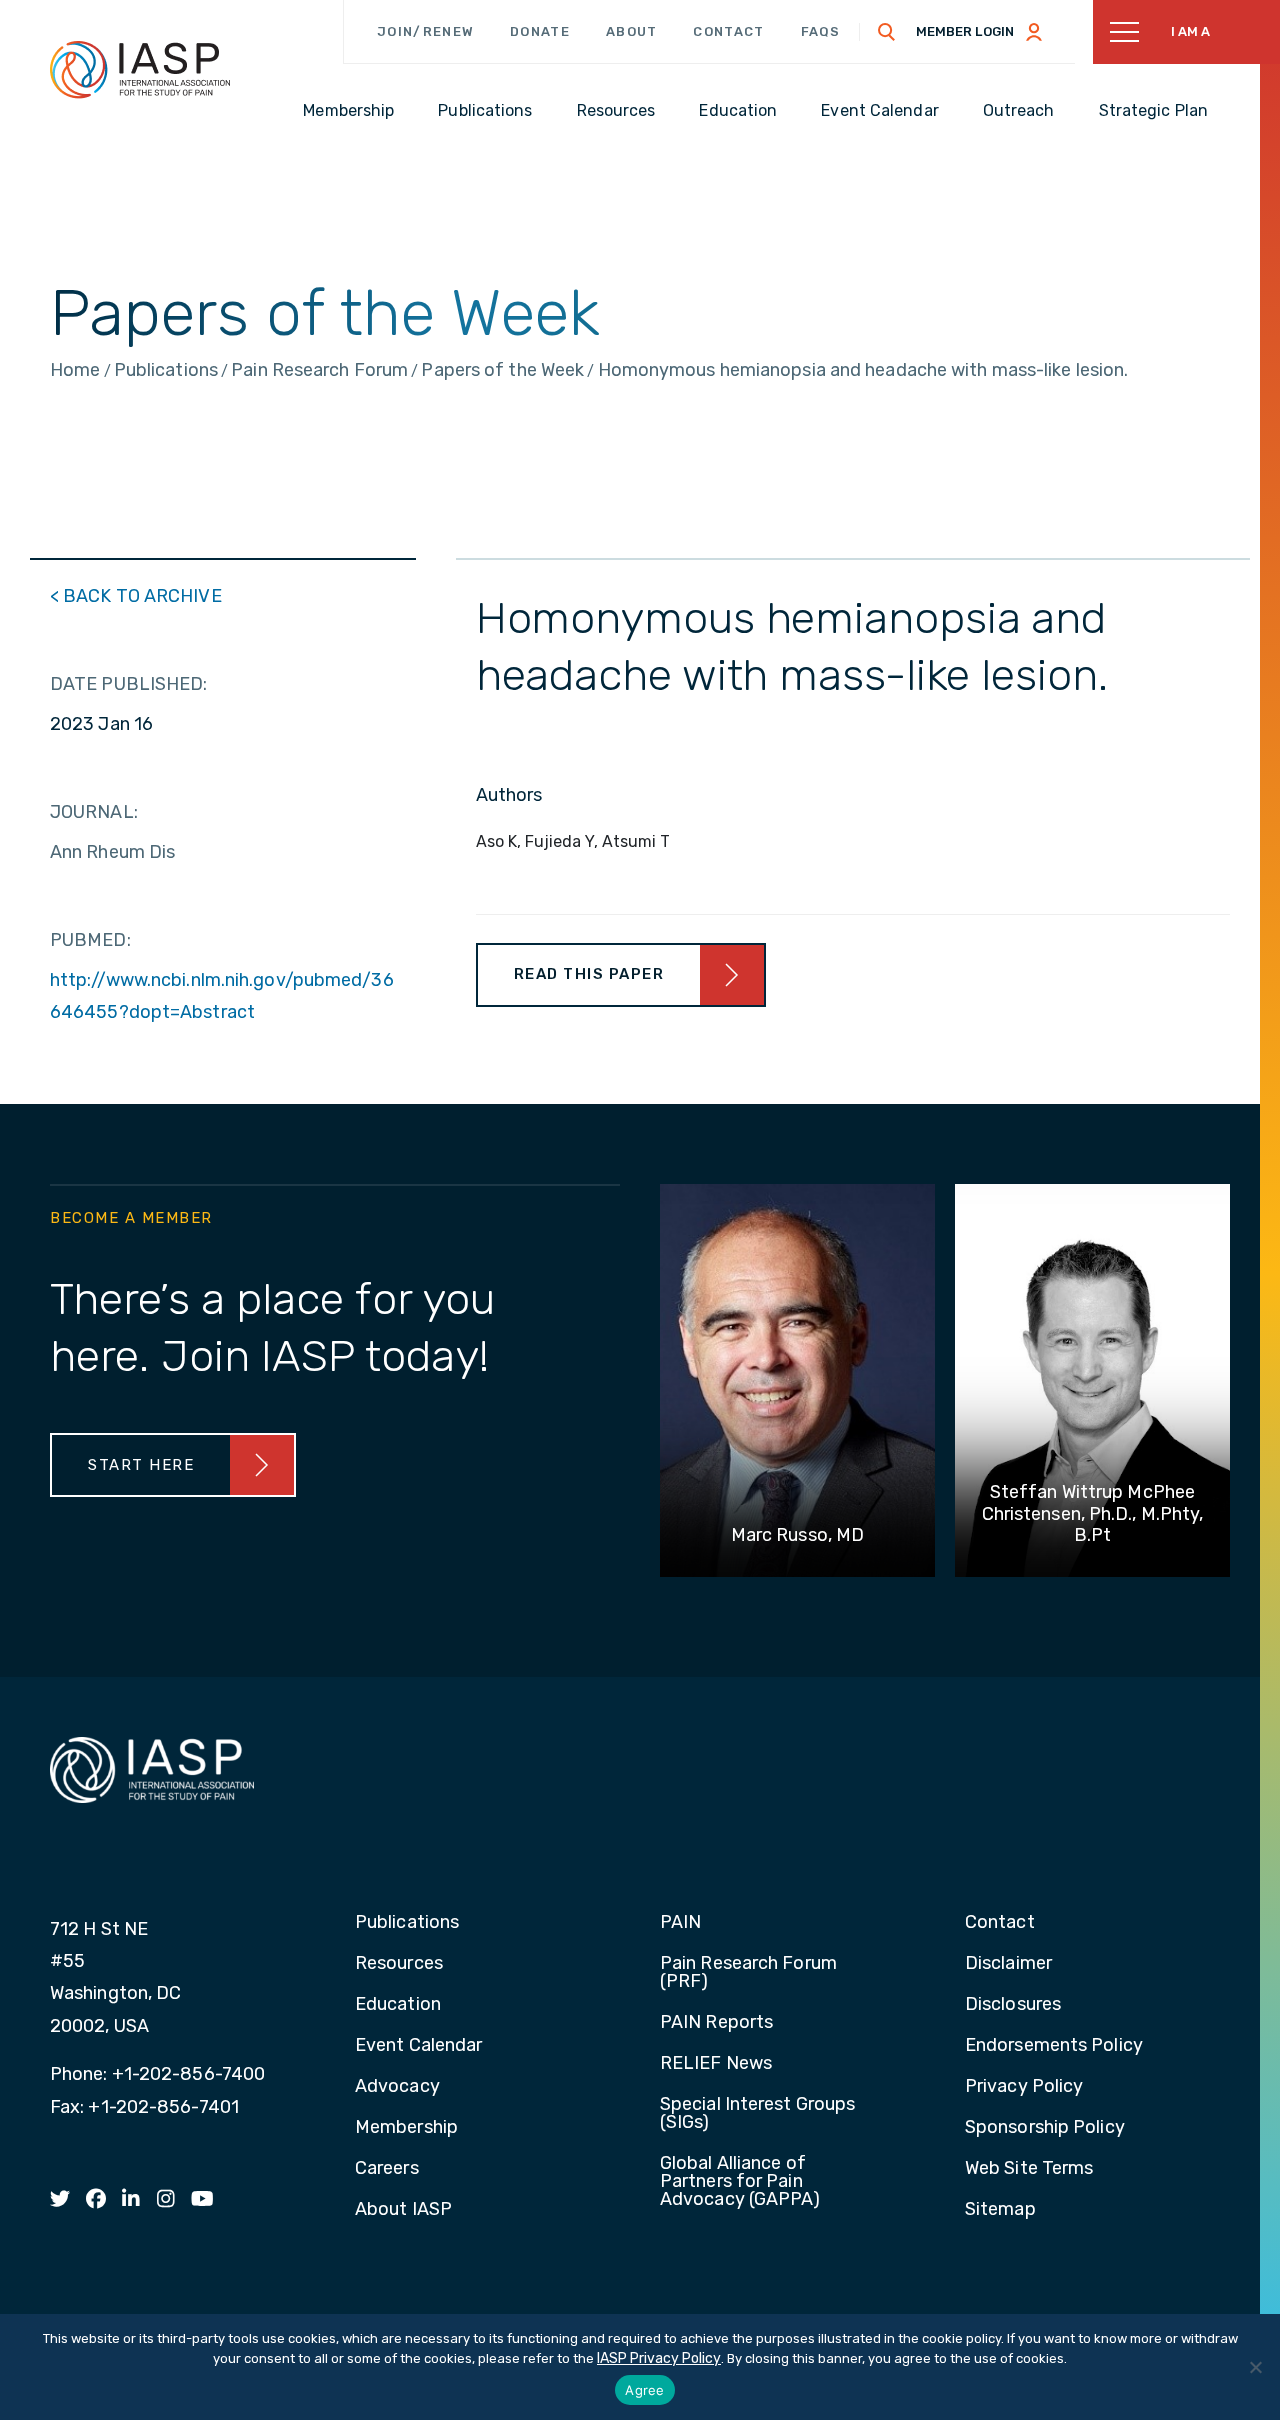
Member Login (965, 31)
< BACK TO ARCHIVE (136, 596)
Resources (399, 1964)
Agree (644, 2390)
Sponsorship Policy (1045, 2128)
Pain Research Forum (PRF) (748, 1973)
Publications (407, 1923)
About (632, 31)
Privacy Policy (1024, 2087)
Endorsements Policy (1054, 2046)
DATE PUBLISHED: (129, 684)
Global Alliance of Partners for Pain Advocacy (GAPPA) (740, 2182)
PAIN (680, 1923)
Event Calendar (418, 2046)
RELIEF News (716, 2064)
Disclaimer (1008, 1964)
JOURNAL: (94, 812)
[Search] (887, 32)
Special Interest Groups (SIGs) (757, 2114)
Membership (406, 2128)
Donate (540, 31)
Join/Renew (425, 31)
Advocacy (397, 2087)
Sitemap (1000, 2210)
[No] (1255, 2367)
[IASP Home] (140, 69)
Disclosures (1013, 2005)
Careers (387, 2169)
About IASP (403, 2210)
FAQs (821, 31)
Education (398, 2005)
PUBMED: (90, 940)
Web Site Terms (1029, 2169)
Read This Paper (589, 974)
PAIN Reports (716, 2023)
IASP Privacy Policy (659, 2358)
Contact (728, 31)
